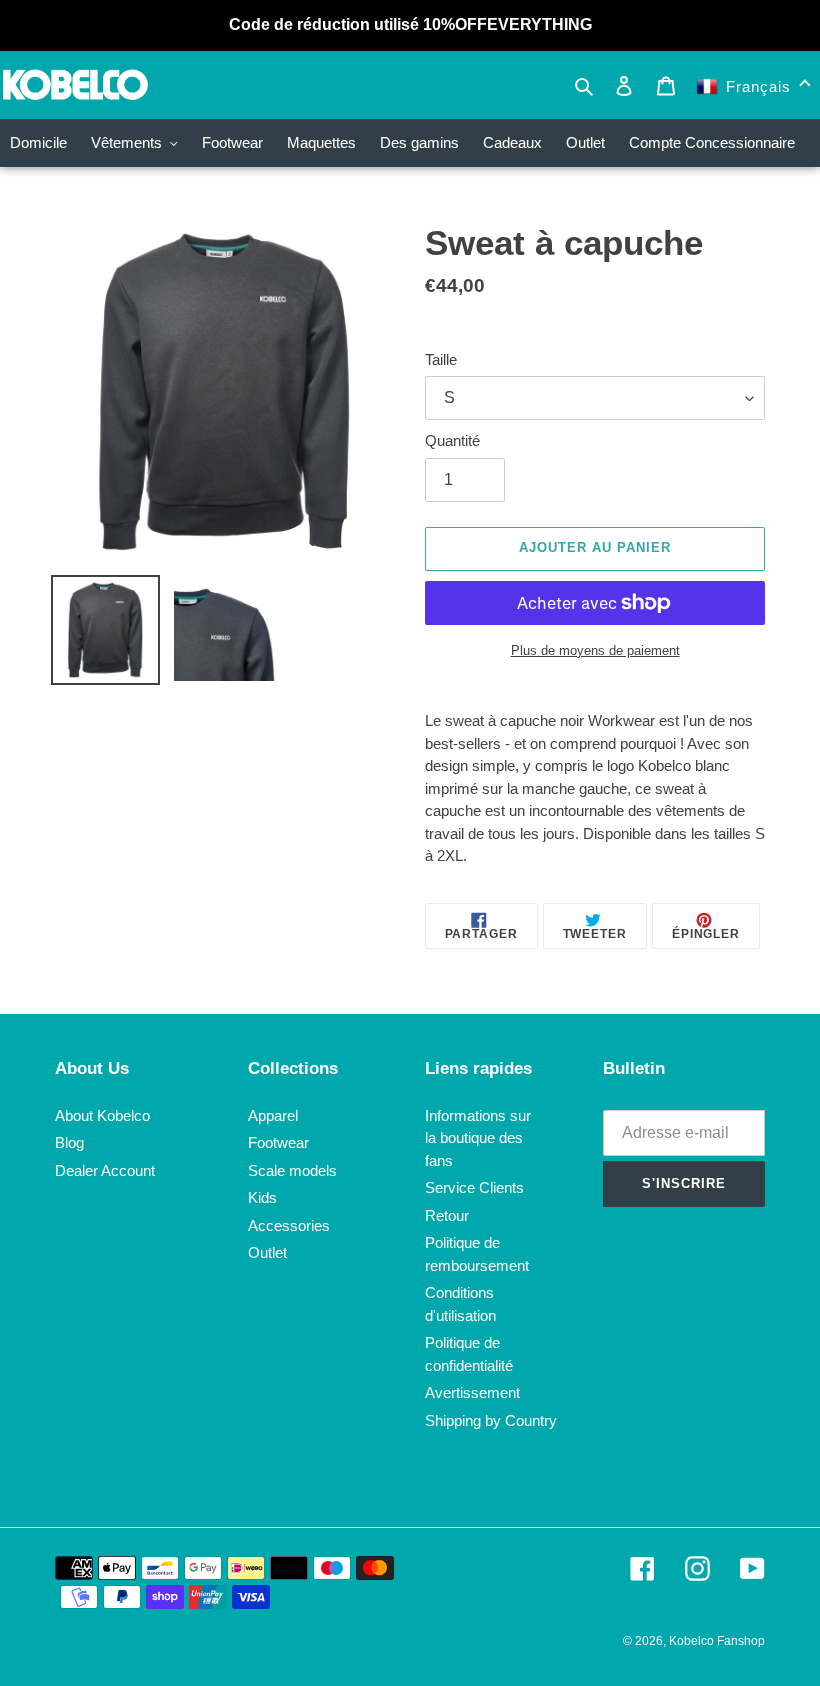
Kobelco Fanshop (717, 1641)
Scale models (292, 1170)
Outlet (267, 1252)
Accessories (289, 1225)
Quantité (452, 440)
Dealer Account (105, 1170)
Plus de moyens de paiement (595, 650)
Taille (441, 359)
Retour (447, 1215)
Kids (262, 1197)
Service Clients (474, 1187)
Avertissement (472, 1392)
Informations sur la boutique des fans (478, 1138)
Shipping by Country (491, 1420)
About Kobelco (102, 1115)
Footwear (278, 1142)
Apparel (273, 1115)
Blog (69, 1142)
